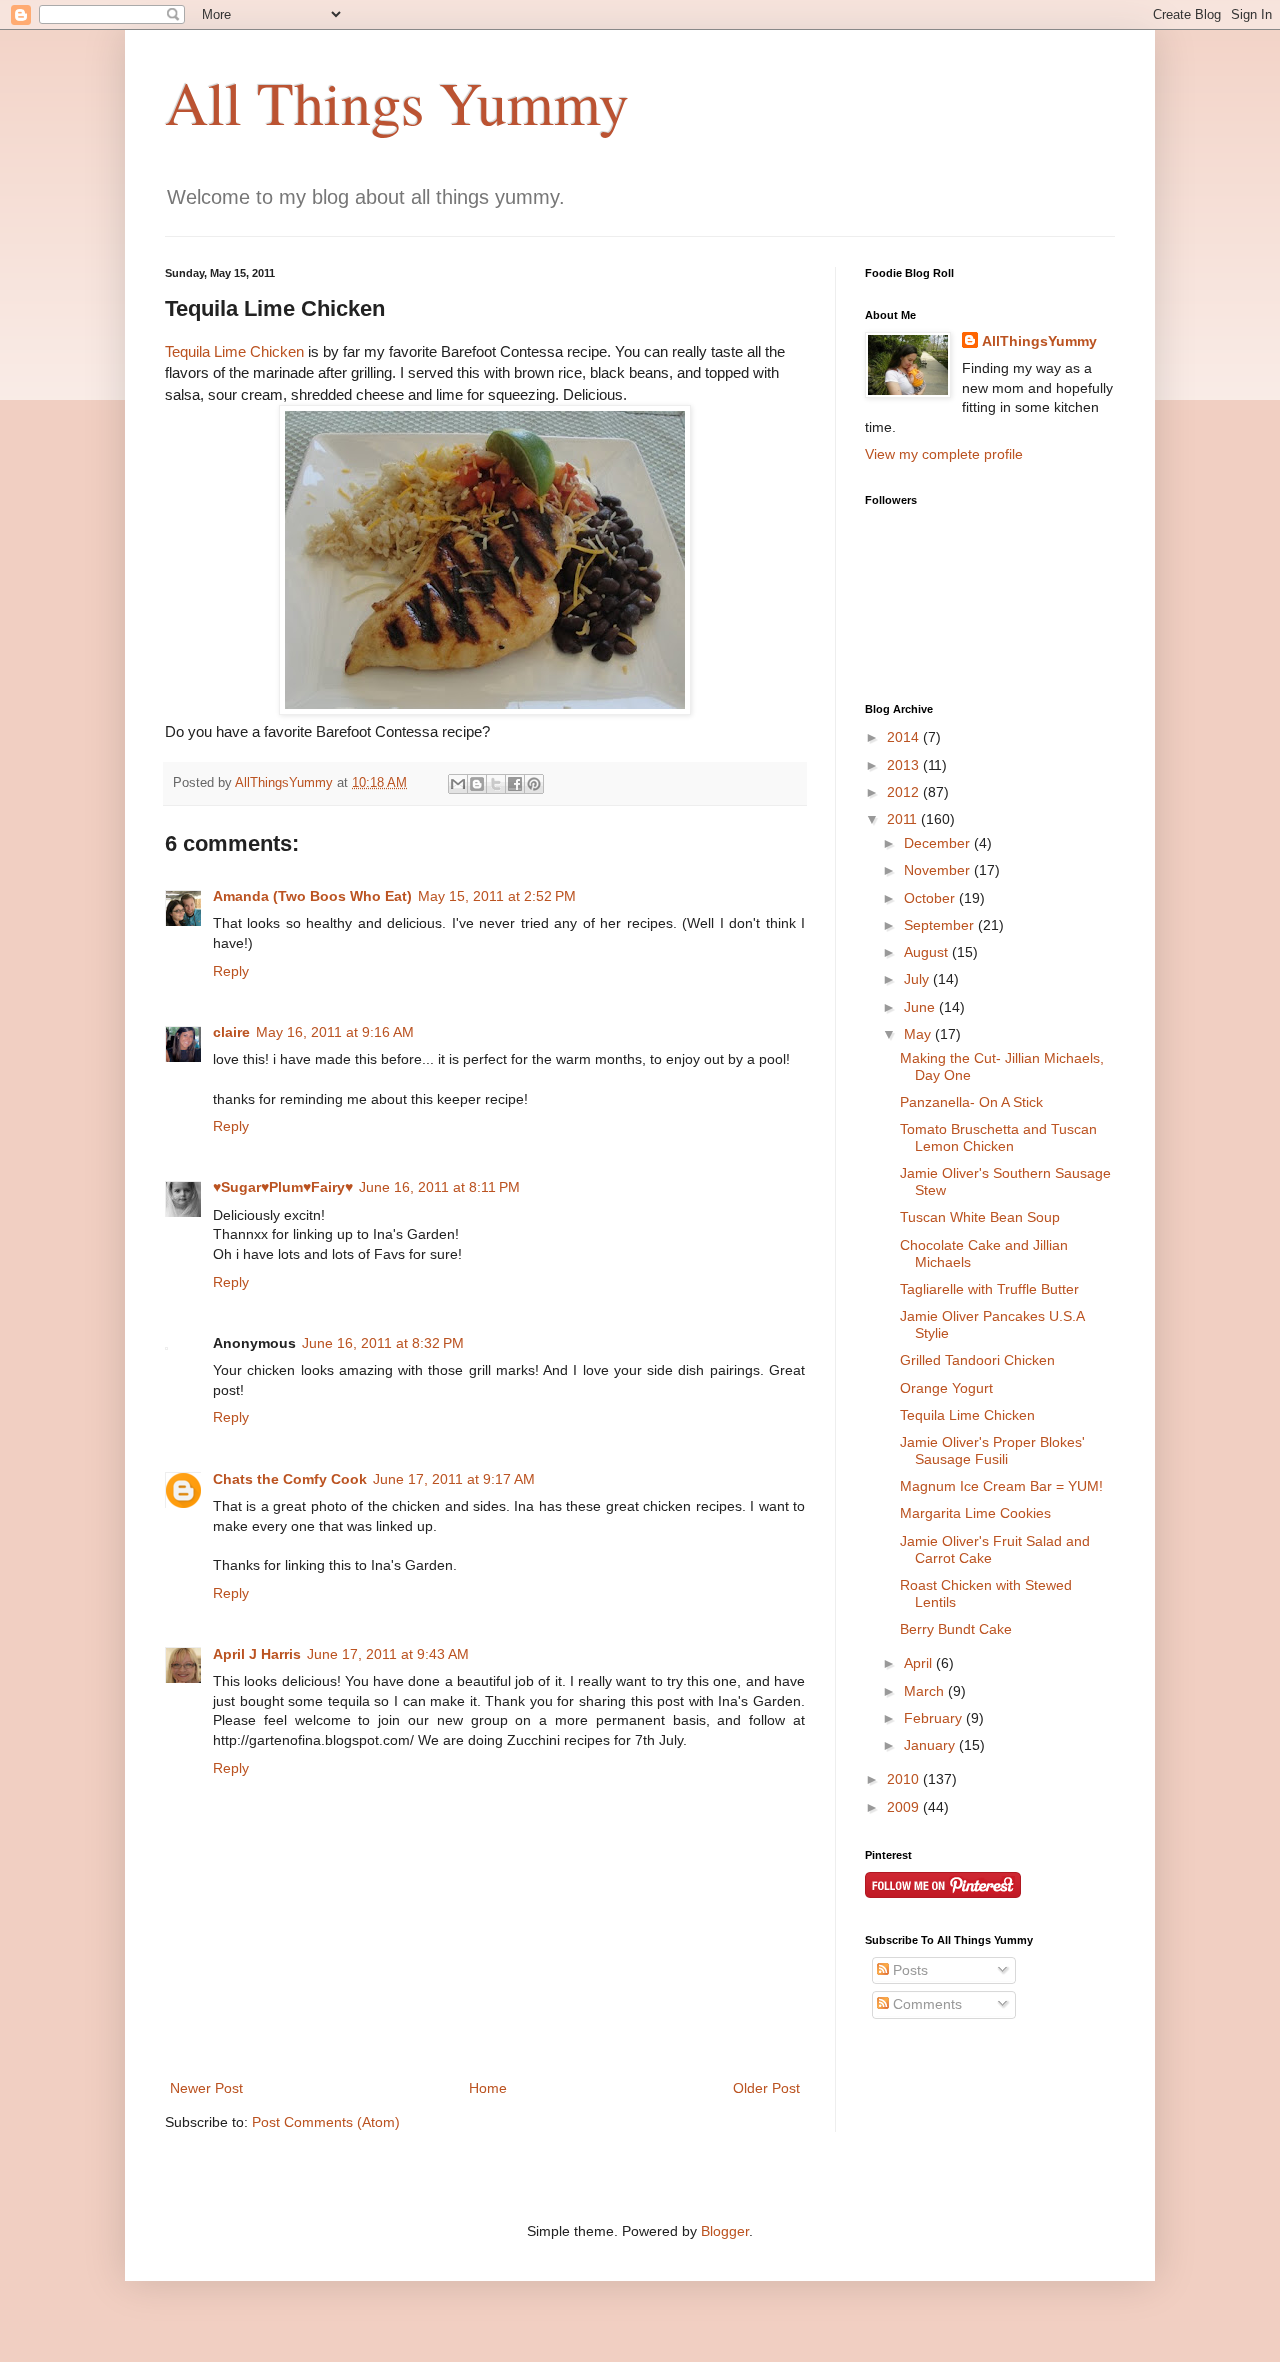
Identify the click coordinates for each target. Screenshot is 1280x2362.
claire (231, 1032)
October (931, 898)
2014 (905, 737)
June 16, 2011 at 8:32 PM (383, 1343)
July (918, 979)
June (921, 1007)
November (939, 870)
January (931, 1745)
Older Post (766, 2088)
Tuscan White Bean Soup (980, 1217)
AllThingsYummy (1039, 341)
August (928, 952)
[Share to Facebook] (515, 784)
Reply (231, 971)
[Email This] (458, 784)
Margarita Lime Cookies (975, 1513)
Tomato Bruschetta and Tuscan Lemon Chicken (998, 1137)
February (935, 1718)
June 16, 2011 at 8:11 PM (439, 1187)
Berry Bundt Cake (956, 1629)
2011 (904, 819)
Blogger (725, 2231)
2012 (905, 792)
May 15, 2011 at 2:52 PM (497, 896)
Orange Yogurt (946, 1388)
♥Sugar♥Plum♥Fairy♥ (283, 1187)
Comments (925, 2004)
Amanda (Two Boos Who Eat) (312, 896)
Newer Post (206, 2088)
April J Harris (257, 1654)
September (941, 925)
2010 (905, 1779)
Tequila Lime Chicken (234, 351)
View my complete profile (944, 454)
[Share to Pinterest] (534, 784)
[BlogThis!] (477, 784)
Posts (908, 1970)
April (920, 1663)
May (919, 1034)
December (939, 843)
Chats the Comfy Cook (290, 1479)
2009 (905, 1807)
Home (488, 2088)
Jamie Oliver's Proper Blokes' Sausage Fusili (992, 1450)
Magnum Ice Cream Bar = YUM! (1001, 1486)
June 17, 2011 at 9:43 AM (388, 1654)
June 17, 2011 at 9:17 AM (454, 1479)
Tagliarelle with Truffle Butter (989, 1289)
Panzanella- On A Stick (971, 1102)
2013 (905, 765)
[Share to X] (496, 784)
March (926, 1691)
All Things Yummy (397, 102)
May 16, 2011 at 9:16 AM (335, 1032)
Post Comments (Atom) (326, 2122)
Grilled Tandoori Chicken (977, 1360)
